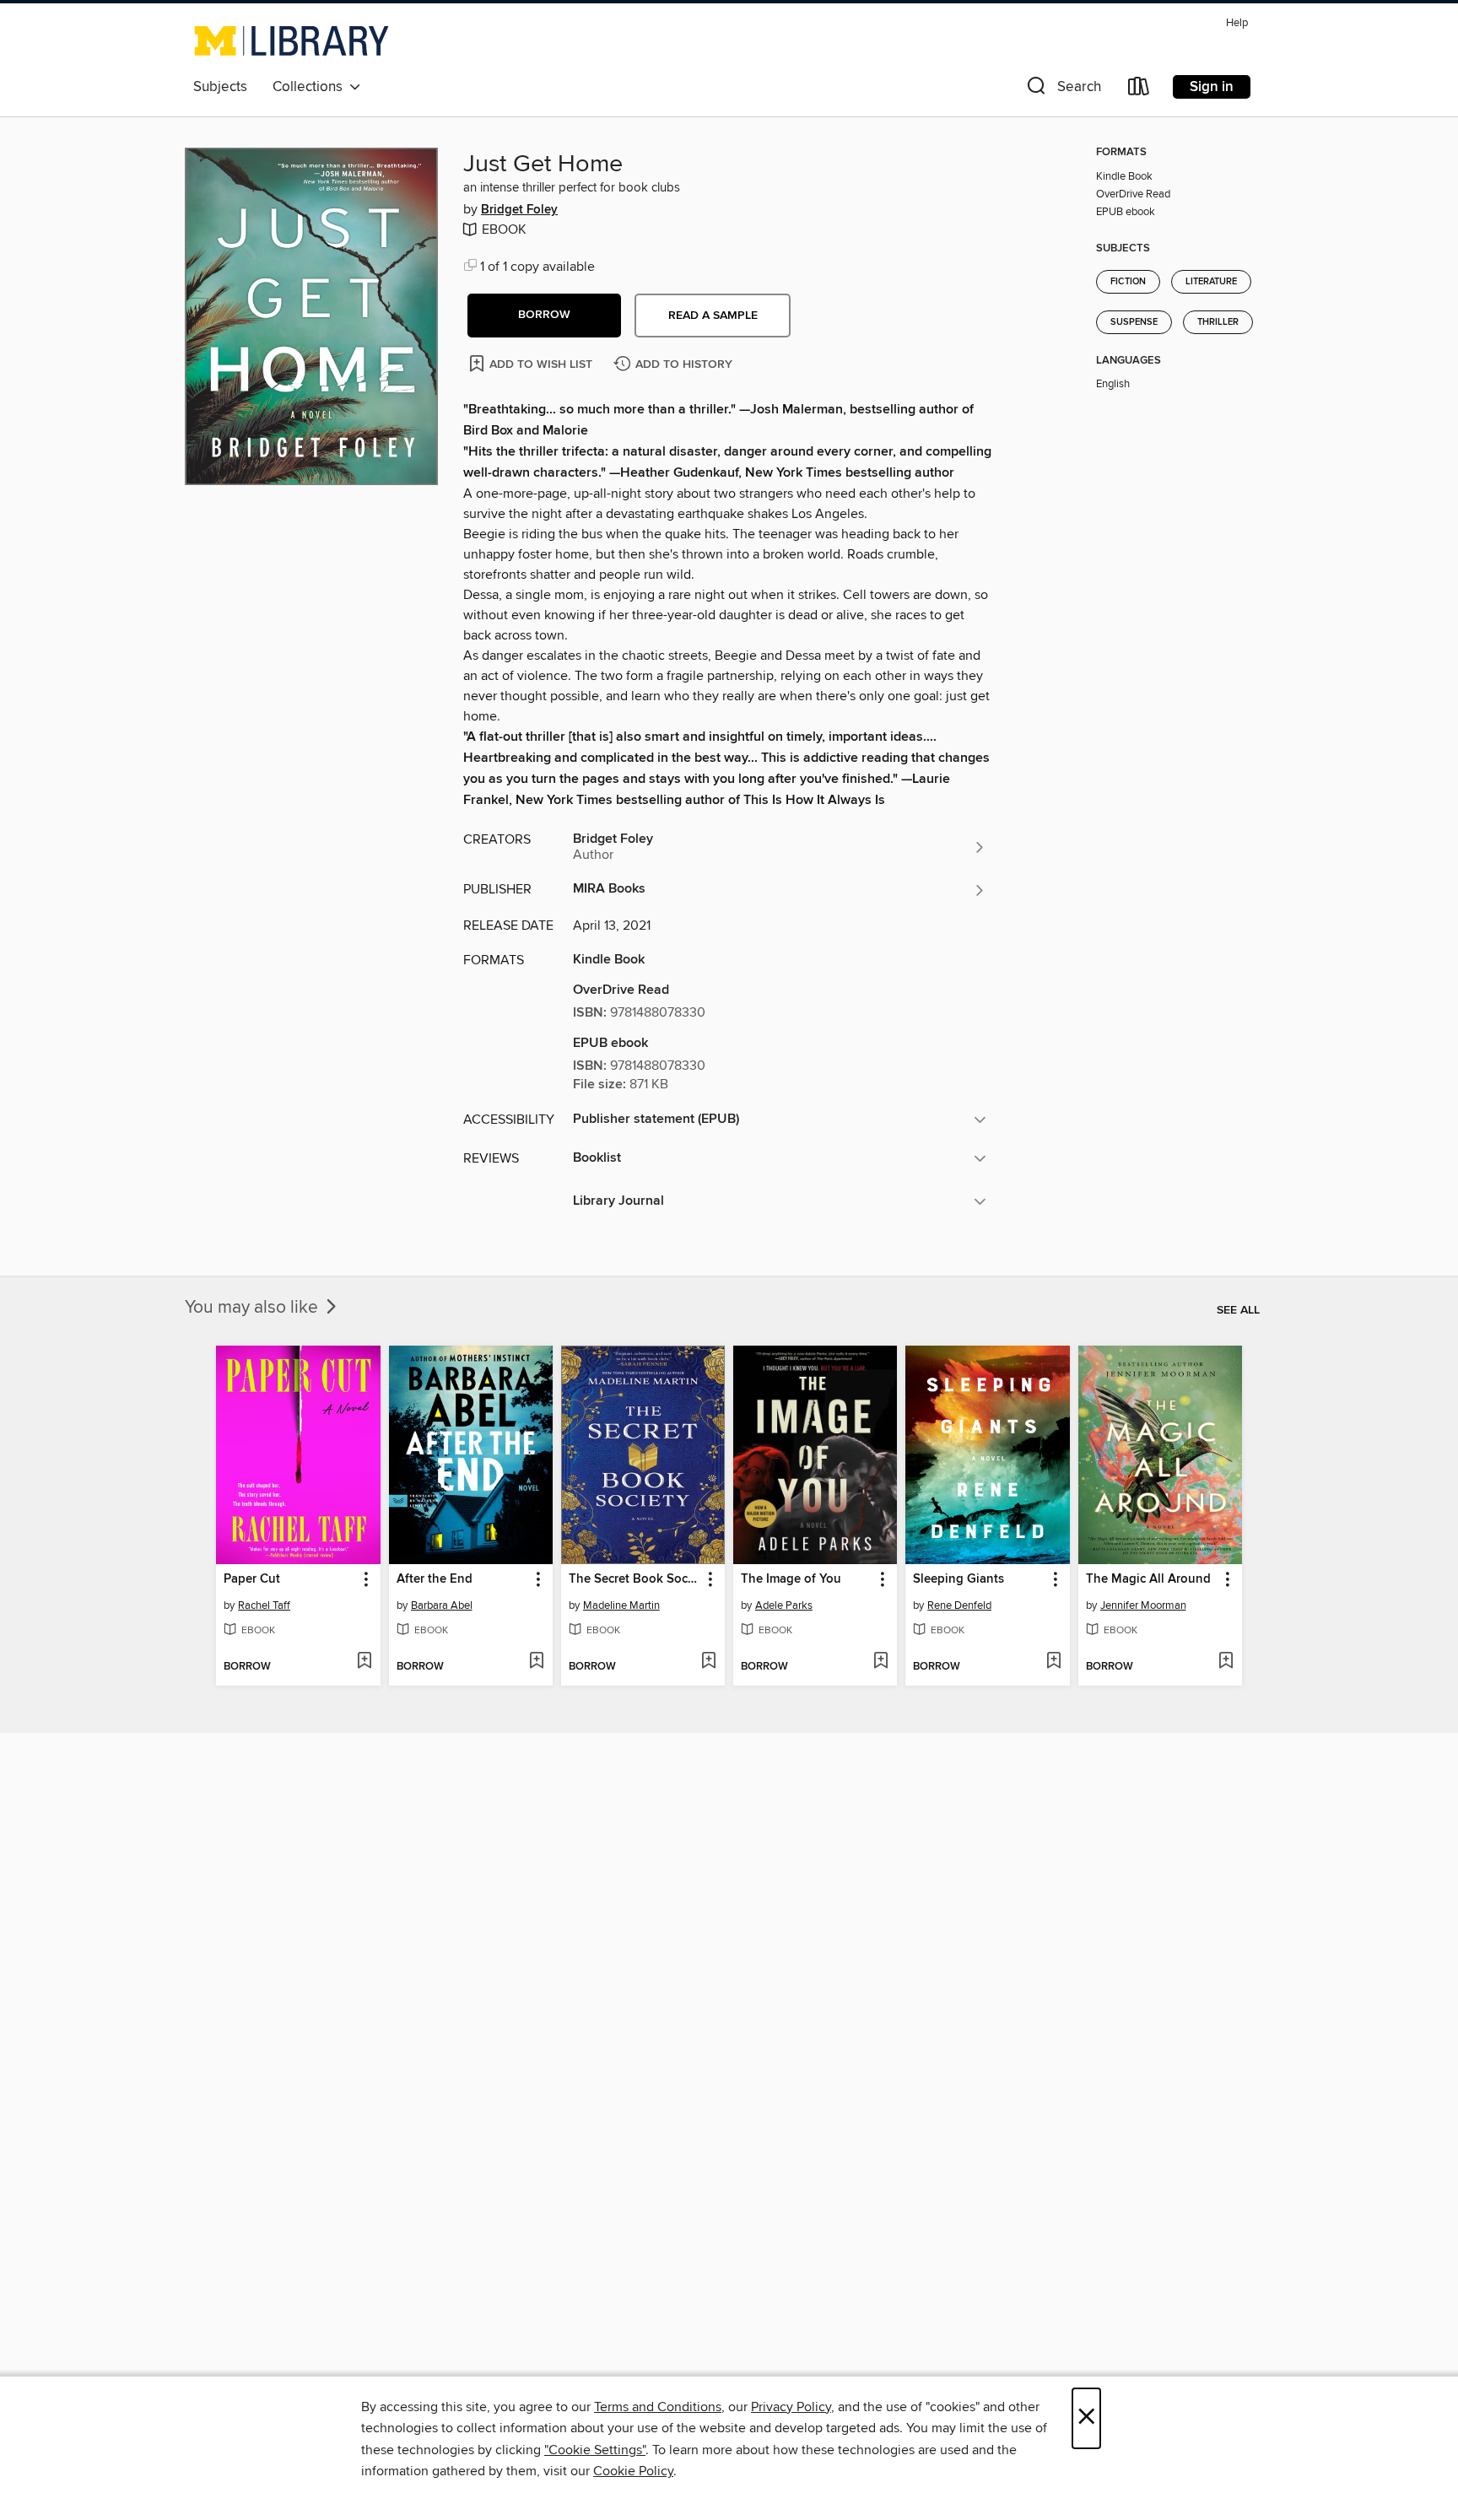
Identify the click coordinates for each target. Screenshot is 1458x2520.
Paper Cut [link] (252, 1579)
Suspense (1134, 322)
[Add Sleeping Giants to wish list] (1053, 1662)
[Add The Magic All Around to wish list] (1226, 1662)
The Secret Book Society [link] (635, 1579)
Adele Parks (784, 1605)
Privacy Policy (791, 2407)
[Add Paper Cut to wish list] (364, 1662)
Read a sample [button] (713, 316)
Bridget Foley (519, 210)
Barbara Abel (442, 1605)
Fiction (1128, 282)
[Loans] (1139, 90)
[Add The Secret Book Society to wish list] (708, 1662)
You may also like (254, 1308)
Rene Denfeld (959, 1605)
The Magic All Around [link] (1148, 1579)
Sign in (1212, 87)
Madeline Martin (621, 1605)
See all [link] (1238, 1310)
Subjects (220, 87)
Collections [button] (311, 87)
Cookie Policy (633, 2471)
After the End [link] (435, 1579)
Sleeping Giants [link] (958, 1579)
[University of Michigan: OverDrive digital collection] (292, 40)
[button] (1062, 90)
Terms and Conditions (658, 2407)
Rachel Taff (264, 1605)
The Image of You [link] (791, 1579)
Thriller (1218, 322)
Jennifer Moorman (1143, 1605)
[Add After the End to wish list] (536, 1662)
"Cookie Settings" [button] (595, 2450)
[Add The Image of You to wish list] (880, 1662)
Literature (1211, 282)
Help (1237, 23)
